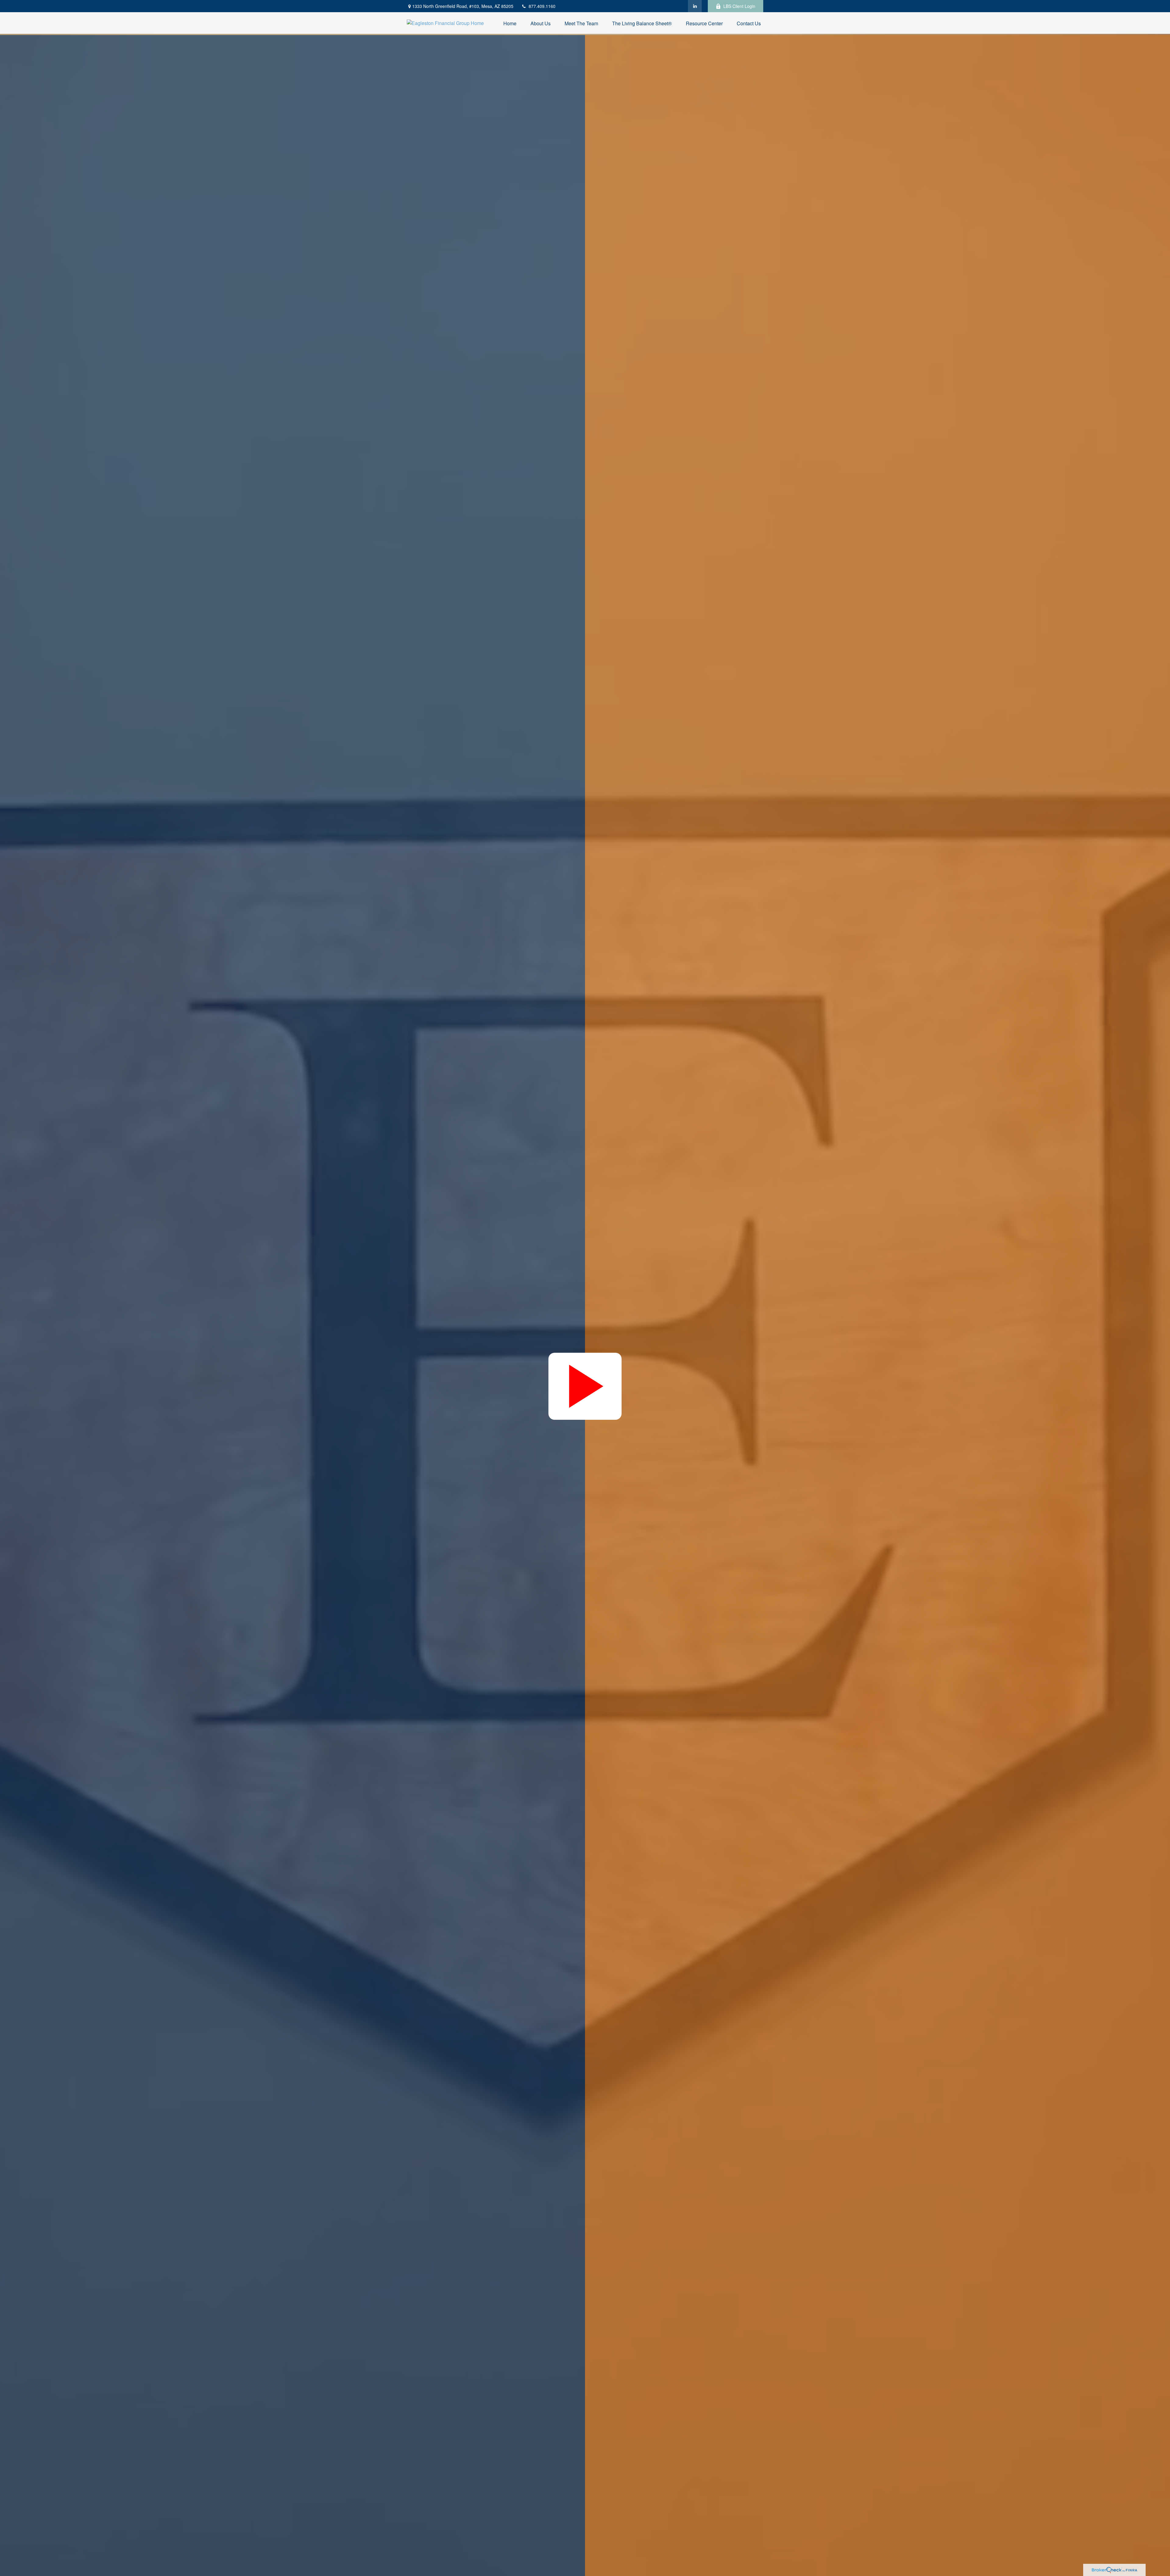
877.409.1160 (542, 6)
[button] (510, 23)
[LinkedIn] (695, 6)
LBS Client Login (739, 6)
